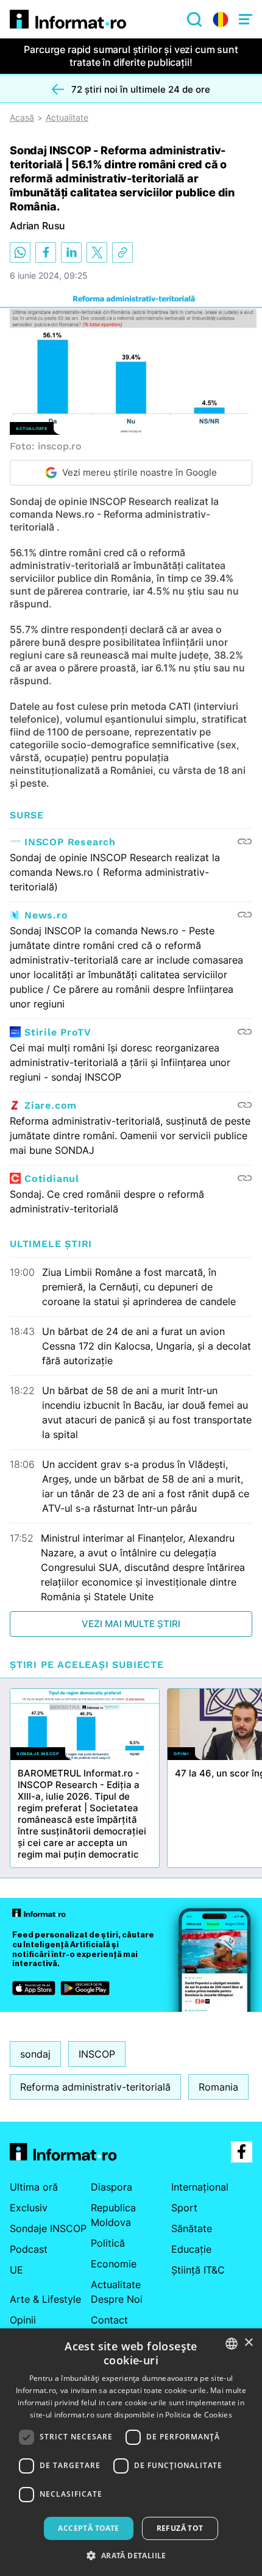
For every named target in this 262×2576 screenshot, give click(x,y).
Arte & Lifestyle (45, 2299)
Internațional (200, 2187)
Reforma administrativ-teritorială (95, 2087)
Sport (184, 2208)
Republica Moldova (113, 2215)
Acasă (22, 118)
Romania (218, 2087)
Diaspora (112, 2187)
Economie (114, 2264)
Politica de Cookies (199, 2415)
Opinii (23, 2320)
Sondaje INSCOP (48, 2228)
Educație (191, 2249)
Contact (109, 2320)
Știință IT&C (198, 2270)
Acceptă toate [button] (88, 2528)
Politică (108, 2243)
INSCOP (97, 2054)
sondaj (35, 2054)
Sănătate (192, 2228)
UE (16, 2270)
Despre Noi (117, 2299)
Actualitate (67, 118)
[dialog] (131, 2452)
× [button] (248, 2343)
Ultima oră (34, 2187)
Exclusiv (29, 2208)
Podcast (29, 2249)
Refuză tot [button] (180, 2528)
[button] (131, 2555)
